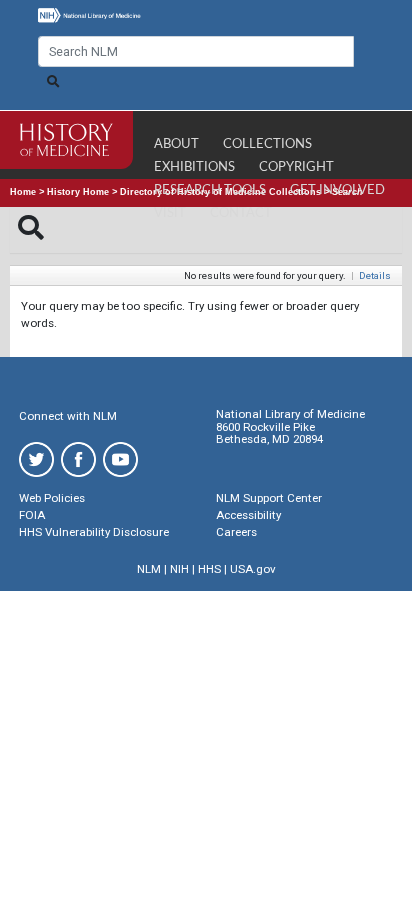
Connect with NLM (68, 416)
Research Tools (210, 190)
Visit (170, 213)
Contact (241, 213)
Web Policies (52, 498)
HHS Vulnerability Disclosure (94, 532)
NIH (179, 569)
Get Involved (337, 190)
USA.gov (253, 569)
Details (375, 275)
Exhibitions (194, 167)
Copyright (296, 167)
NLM (149, 569)
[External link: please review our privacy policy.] (36, 458)
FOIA (32, 515)
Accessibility (248, 515)
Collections (267, 144)
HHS (209, 569)
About (176, 144)
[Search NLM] (53, 82)
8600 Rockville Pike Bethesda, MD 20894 (269, 433)
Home (23, 192)
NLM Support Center (269, 498)
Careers (236, 532)
